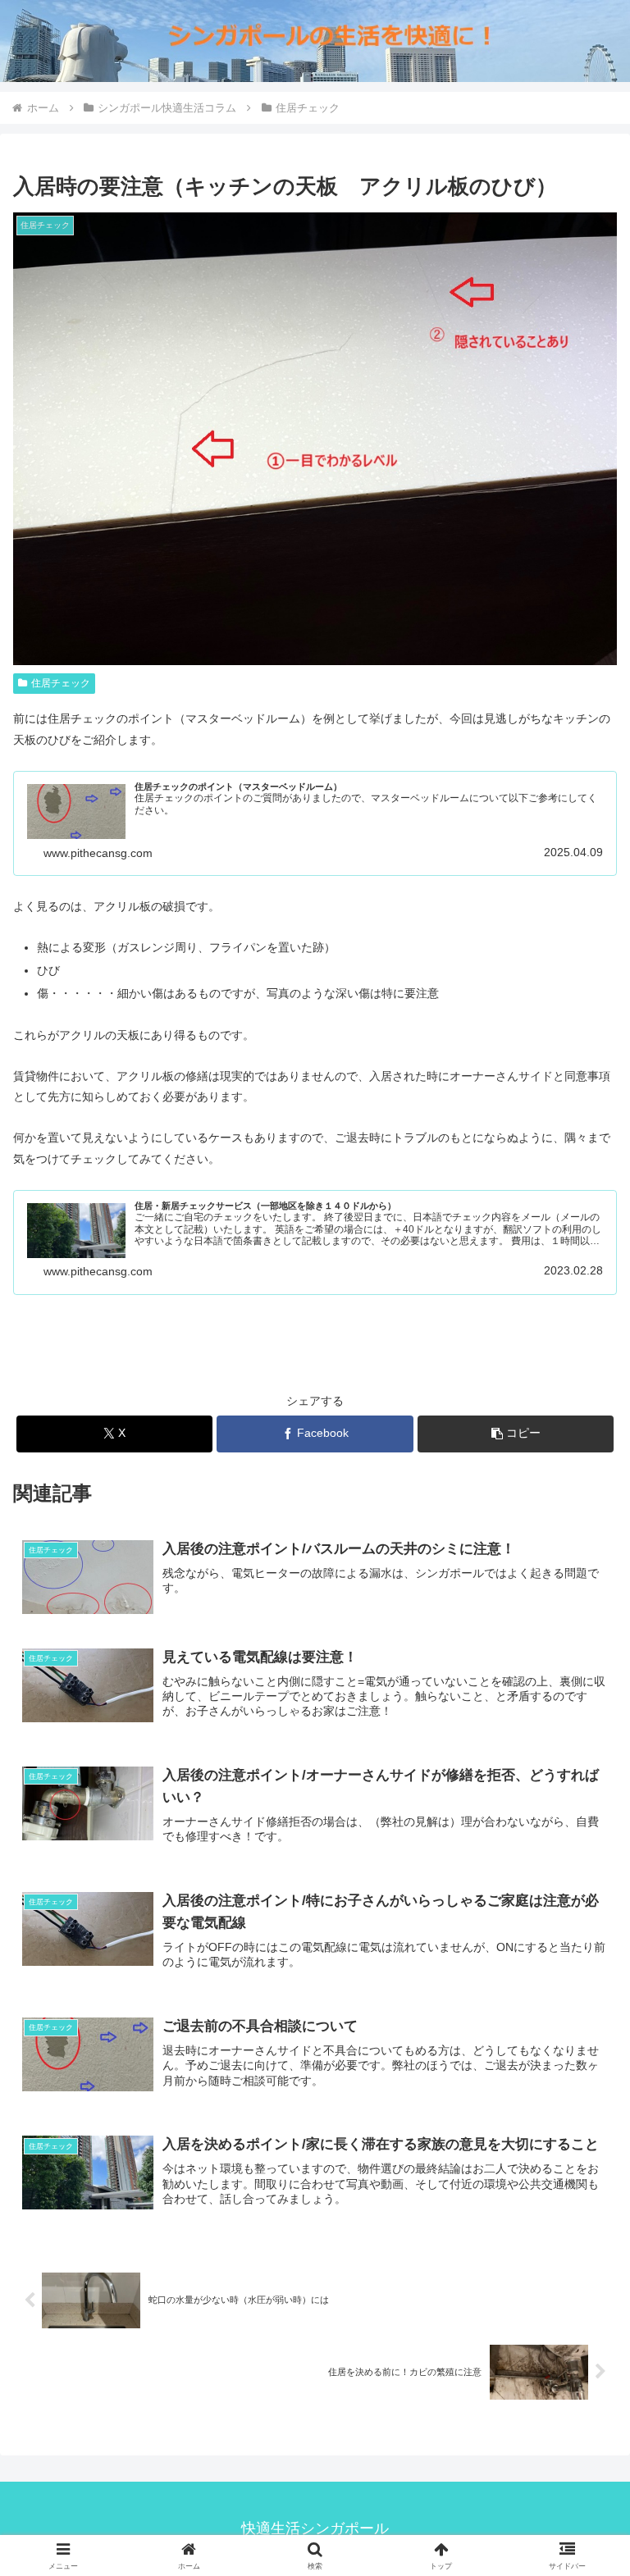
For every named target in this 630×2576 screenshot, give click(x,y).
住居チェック (61, 683)
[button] (516, 1434)
